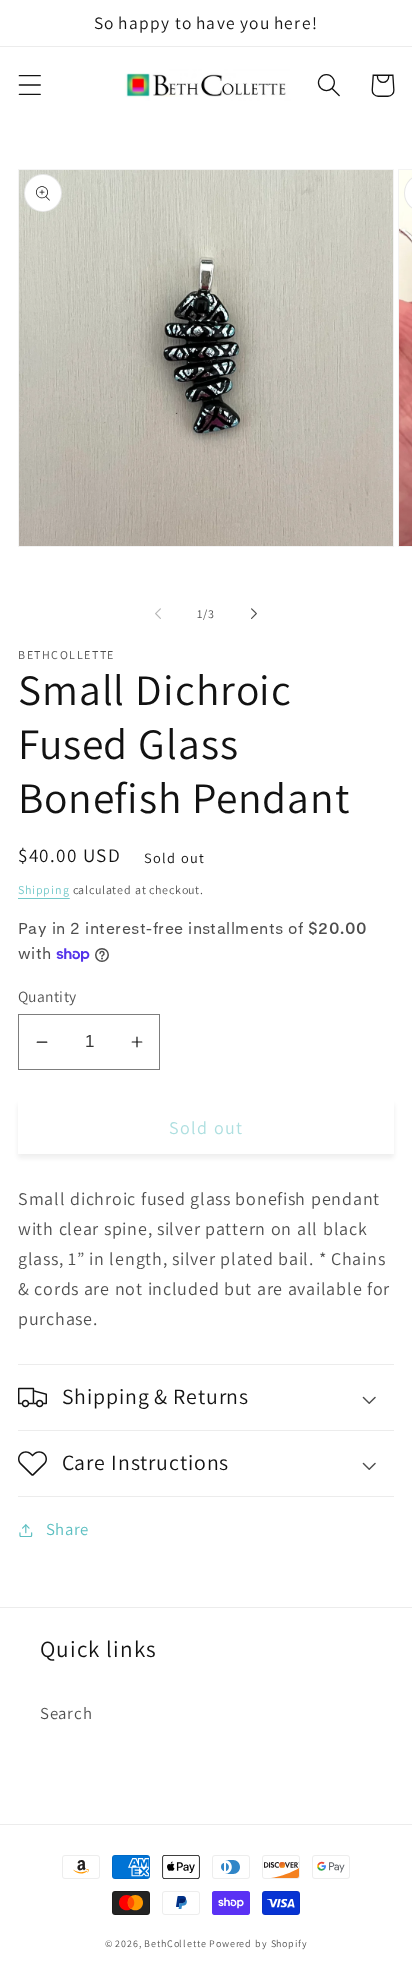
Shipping (44, 889)
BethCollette (175, 1943)
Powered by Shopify (258, 1943)
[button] (30, 85)
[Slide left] (158, 614)
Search (66, 1713)
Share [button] (67, 1529)
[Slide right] (254, 614)
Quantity (47, 996)
